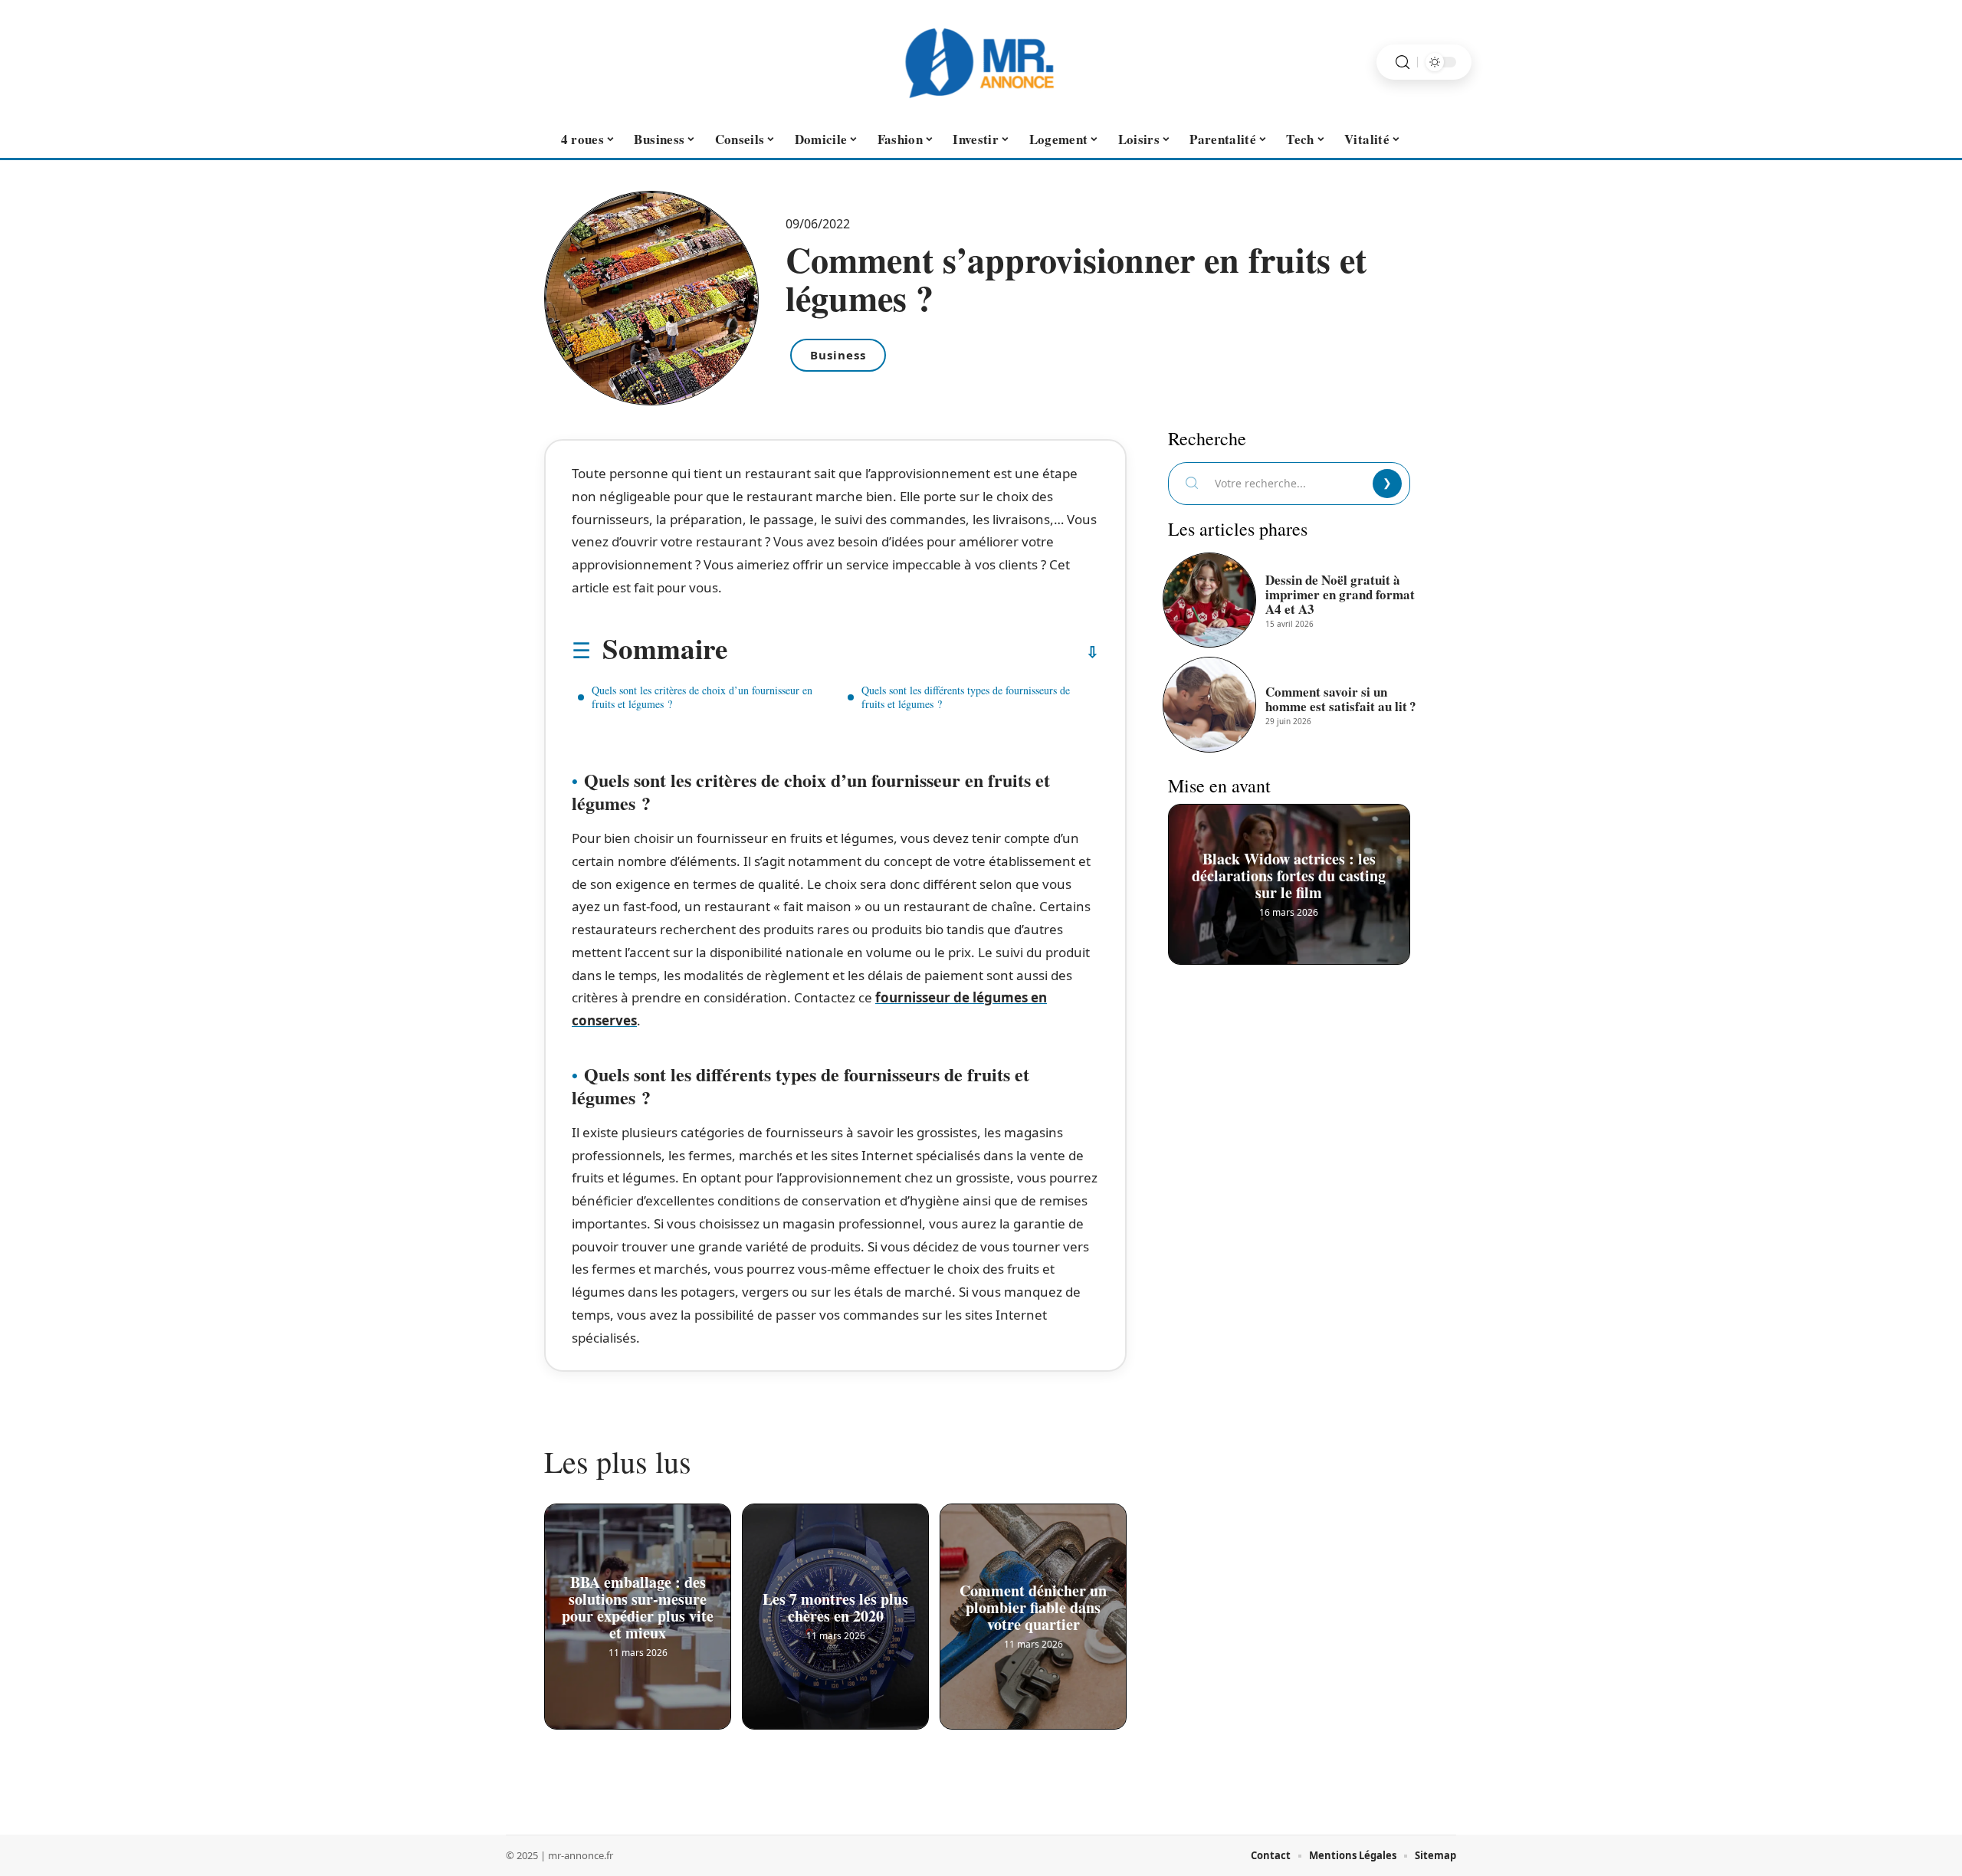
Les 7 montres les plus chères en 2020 (835, 1614)
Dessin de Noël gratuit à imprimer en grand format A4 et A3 (1340, 594)
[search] (1403, 62)
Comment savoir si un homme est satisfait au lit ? (1341, 699)
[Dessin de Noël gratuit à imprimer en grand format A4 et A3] (1209, 600)
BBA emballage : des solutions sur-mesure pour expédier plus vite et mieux (638, 1614)
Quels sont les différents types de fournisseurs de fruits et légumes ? (966, 697)
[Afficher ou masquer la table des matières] (913, 652)
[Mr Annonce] (981, 62)
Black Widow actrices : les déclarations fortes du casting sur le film (1289, 881)
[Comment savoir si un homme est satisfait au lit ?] (1209, 704)
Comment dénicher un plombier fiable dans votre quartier (1033, 1614)
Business (838, 355)
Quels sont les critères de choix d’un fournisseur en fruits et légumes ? (702, 697)
